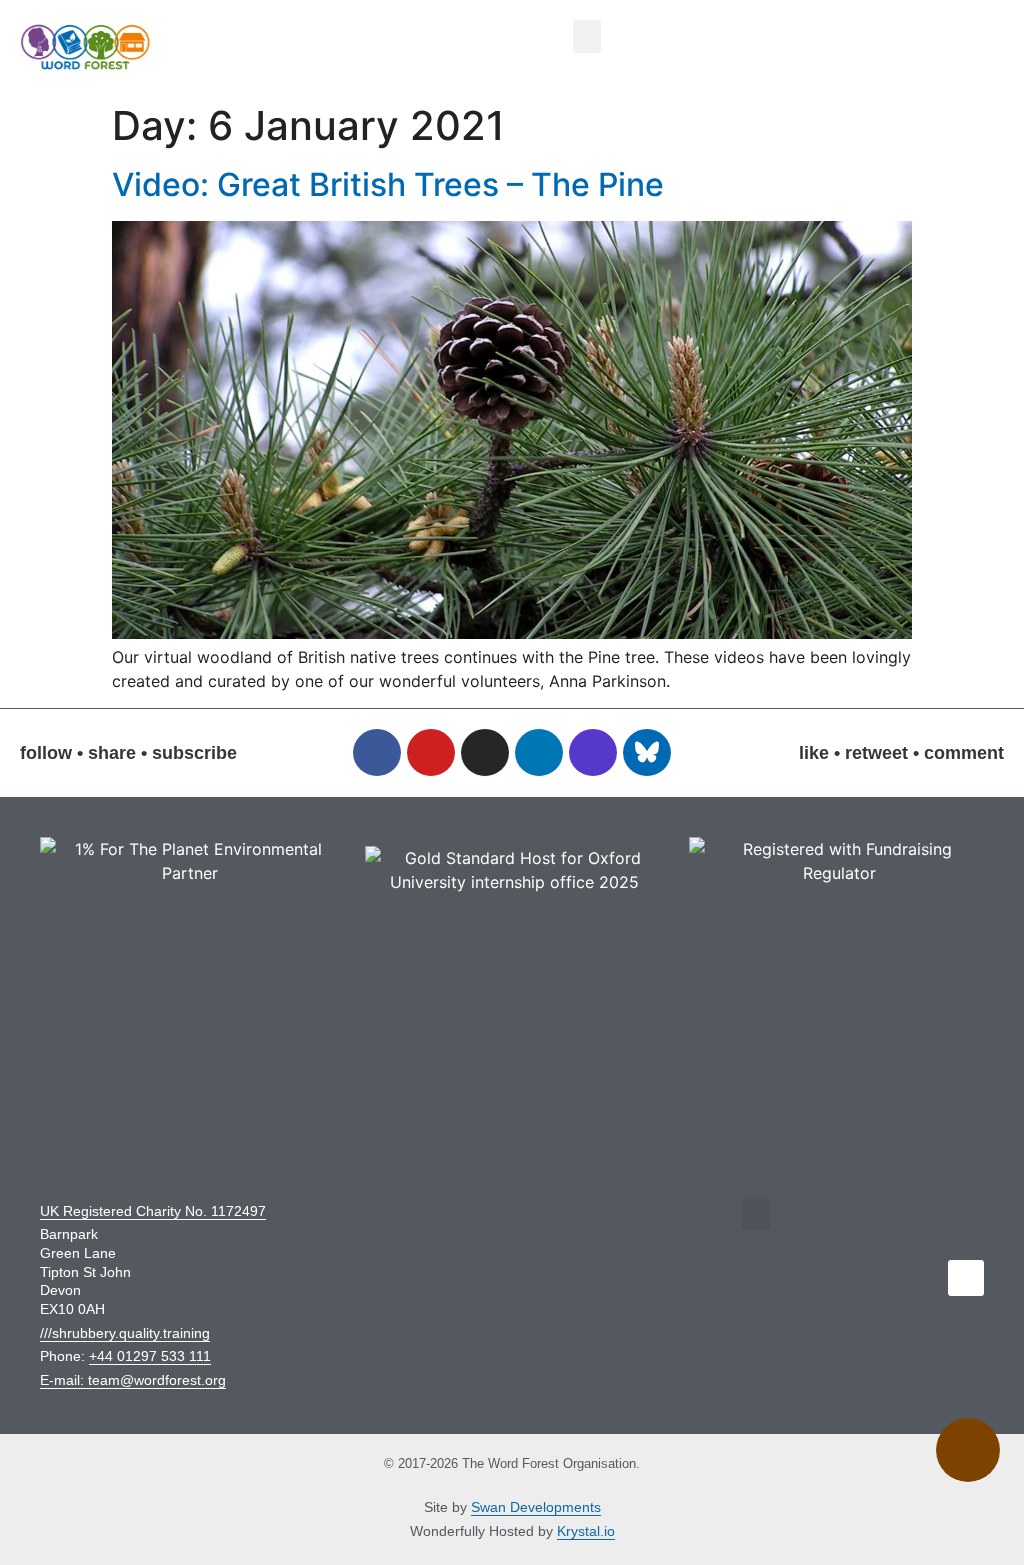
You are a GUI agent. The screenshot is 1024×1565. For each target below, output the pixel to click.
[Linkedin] (539, 753)
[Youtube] (431, 753)
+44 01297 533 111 (150, 1356)
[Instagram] (485, 753)
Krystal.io (586, 1531)
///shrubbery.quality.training (125, 1333)
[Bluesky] (647, 753)
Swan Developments (536, 1507)
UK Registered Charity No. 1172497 (153, 1211)
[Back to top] (968, 1450)
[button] (587, 36)
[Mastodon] (593, 753)
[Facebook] (377, 753)
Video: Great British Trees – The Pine (388, 184)
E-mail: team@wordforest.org (133, 1380)
